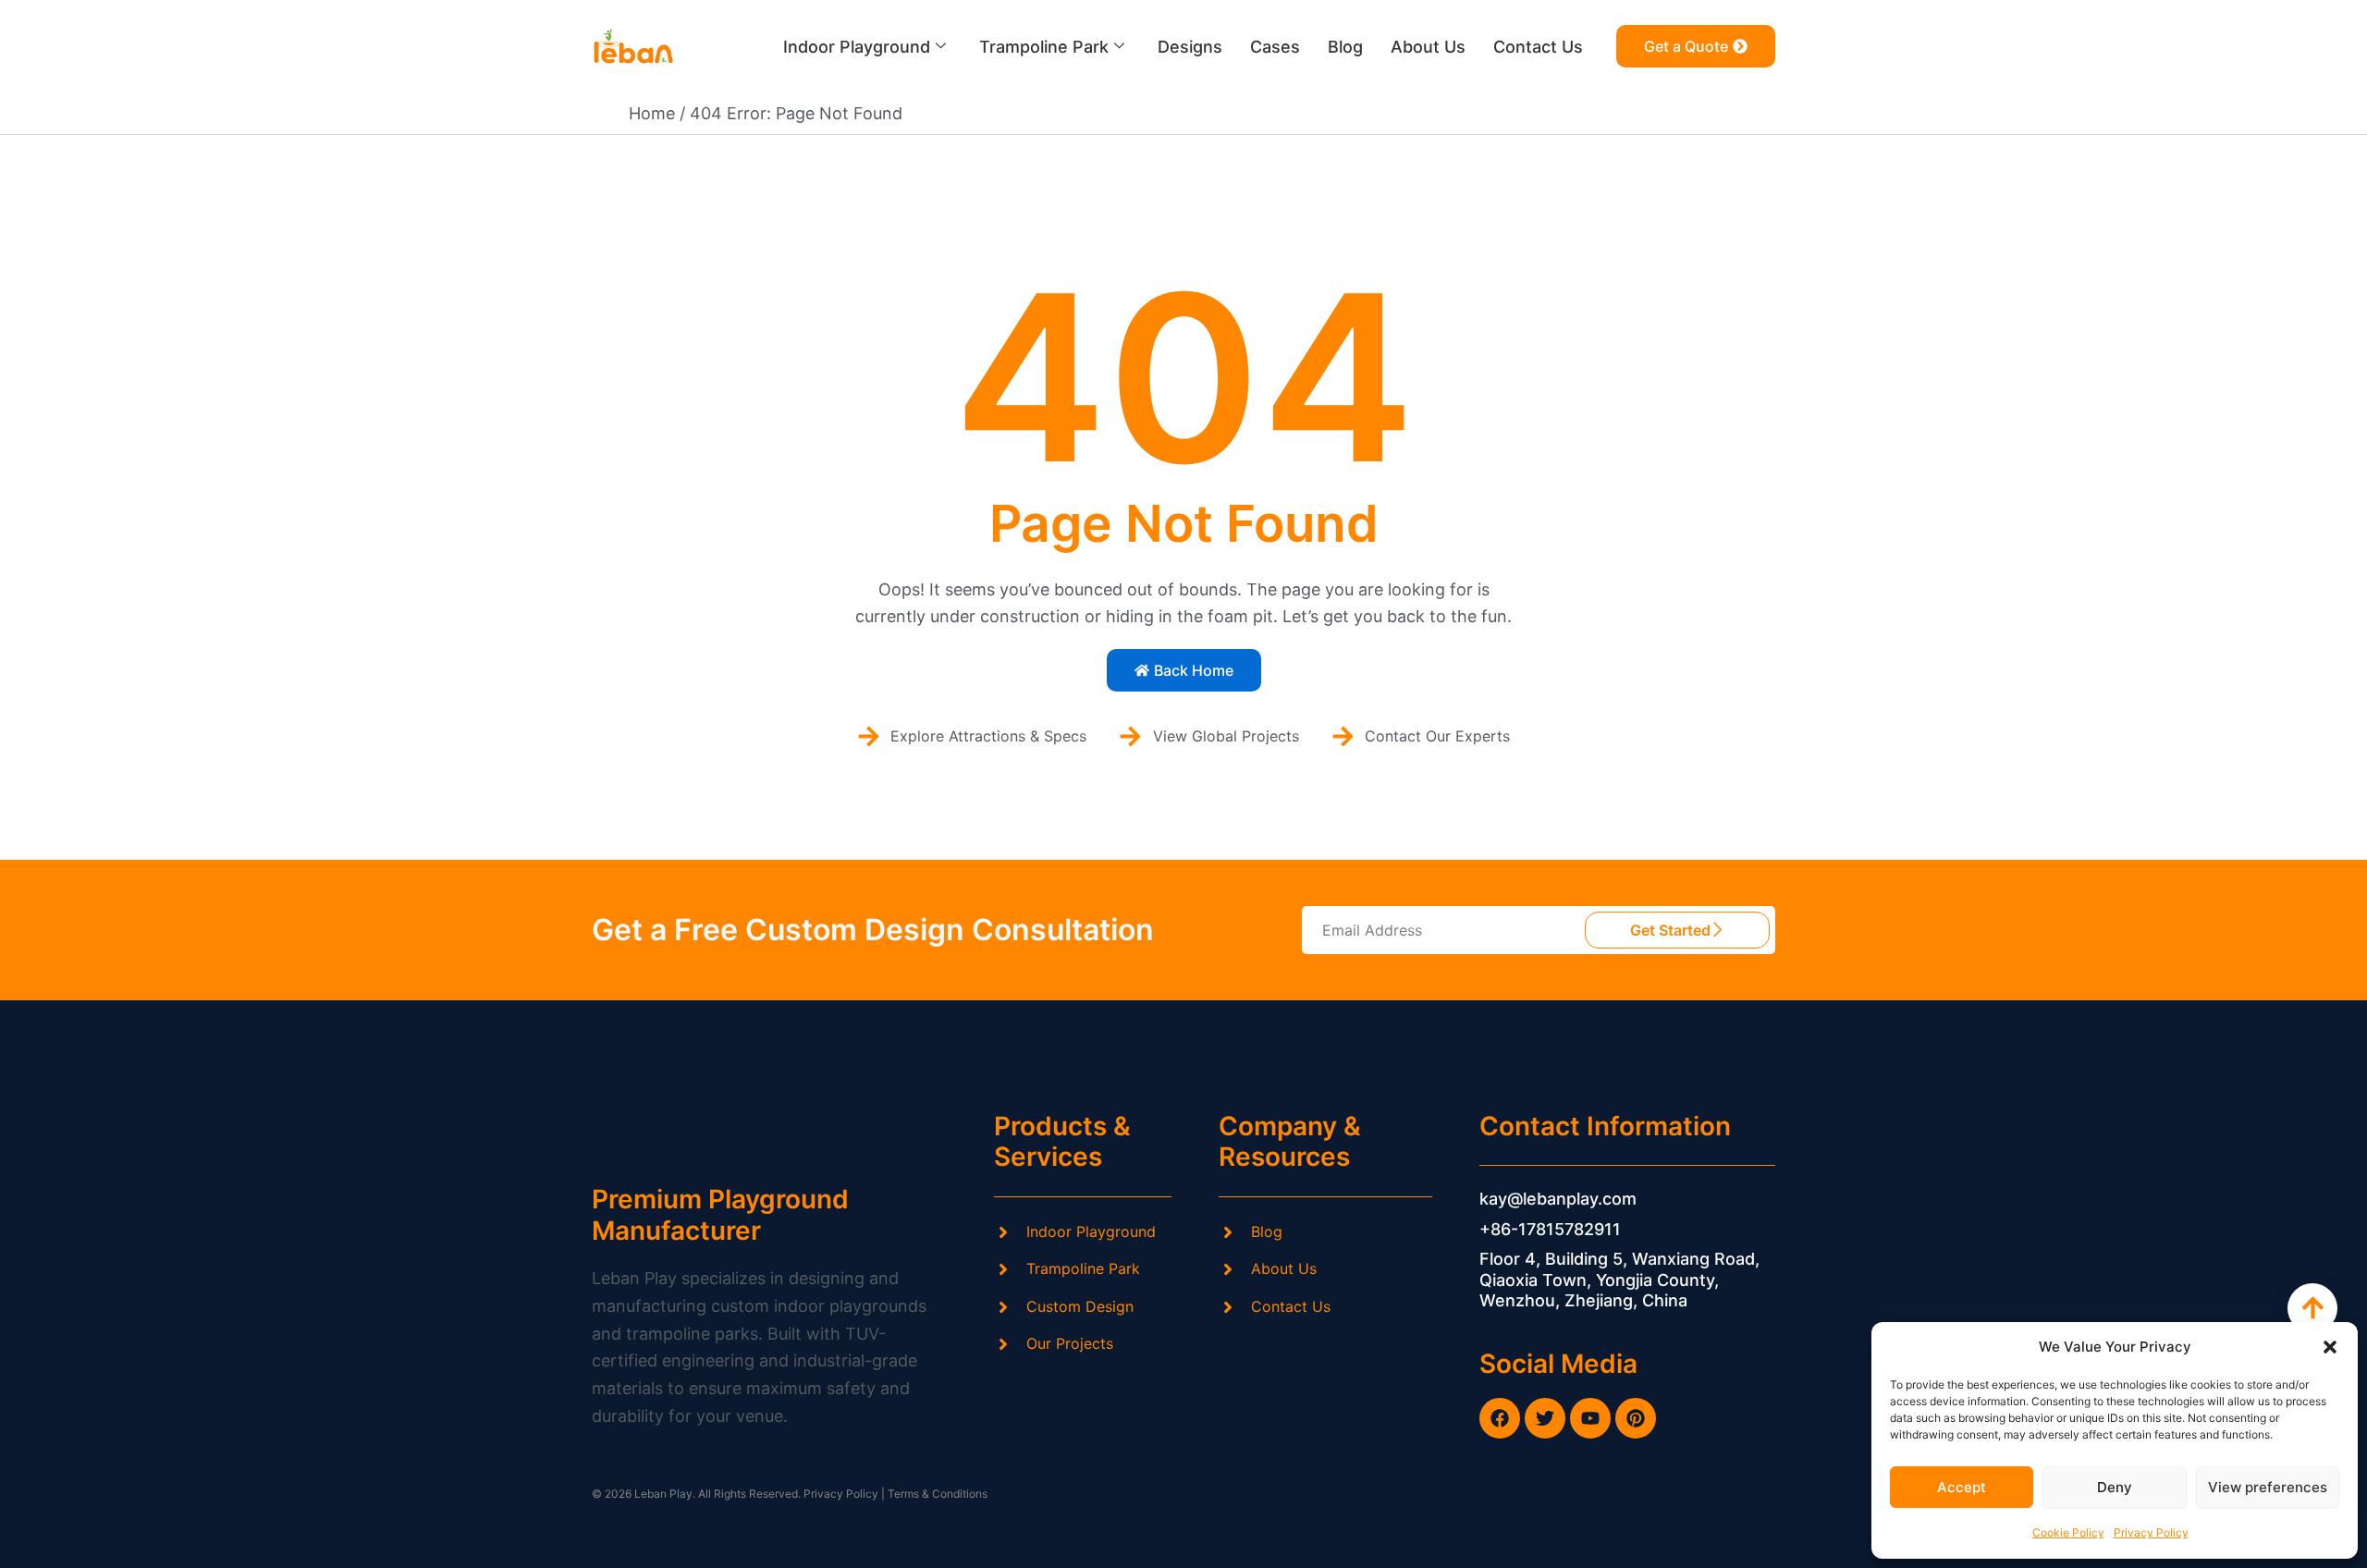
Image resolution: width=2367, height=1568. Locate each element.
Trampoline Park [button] (1044, 47)
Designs (1190, 47)
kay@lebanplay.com (1558, 1199)
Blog (1345, 47)
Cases (1275, 47)
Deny (2115, 1487)
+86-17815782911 (1550, 1229)
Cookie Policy (2068, 1532)
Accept (1962, 1487)
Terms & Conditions (938, 1494)
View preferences (2268, 1487)
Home (652, 113)
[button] (2330, 1347)
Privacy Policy (2151, 1532)
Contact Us (1538, 47)
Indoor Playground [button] (857, 47)
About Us (1428, 47)
